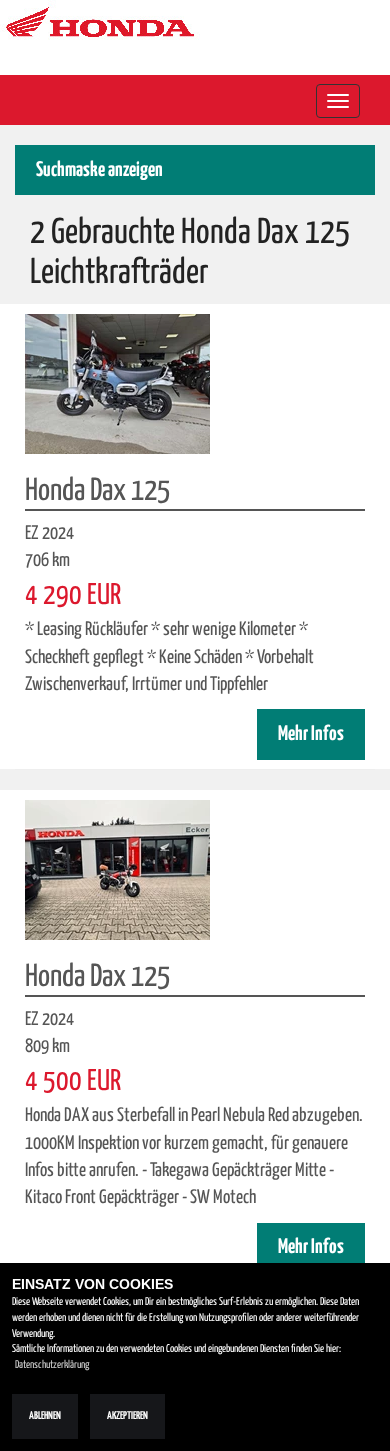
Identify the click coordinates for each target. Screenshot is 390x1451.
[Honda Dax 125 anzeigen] (117, 383)
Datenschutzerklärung (52, 1365)
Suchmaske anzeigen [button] (99, 170)
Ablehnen (45, 1416)
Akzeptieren (127, 1416)
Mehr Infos (311, 734)
